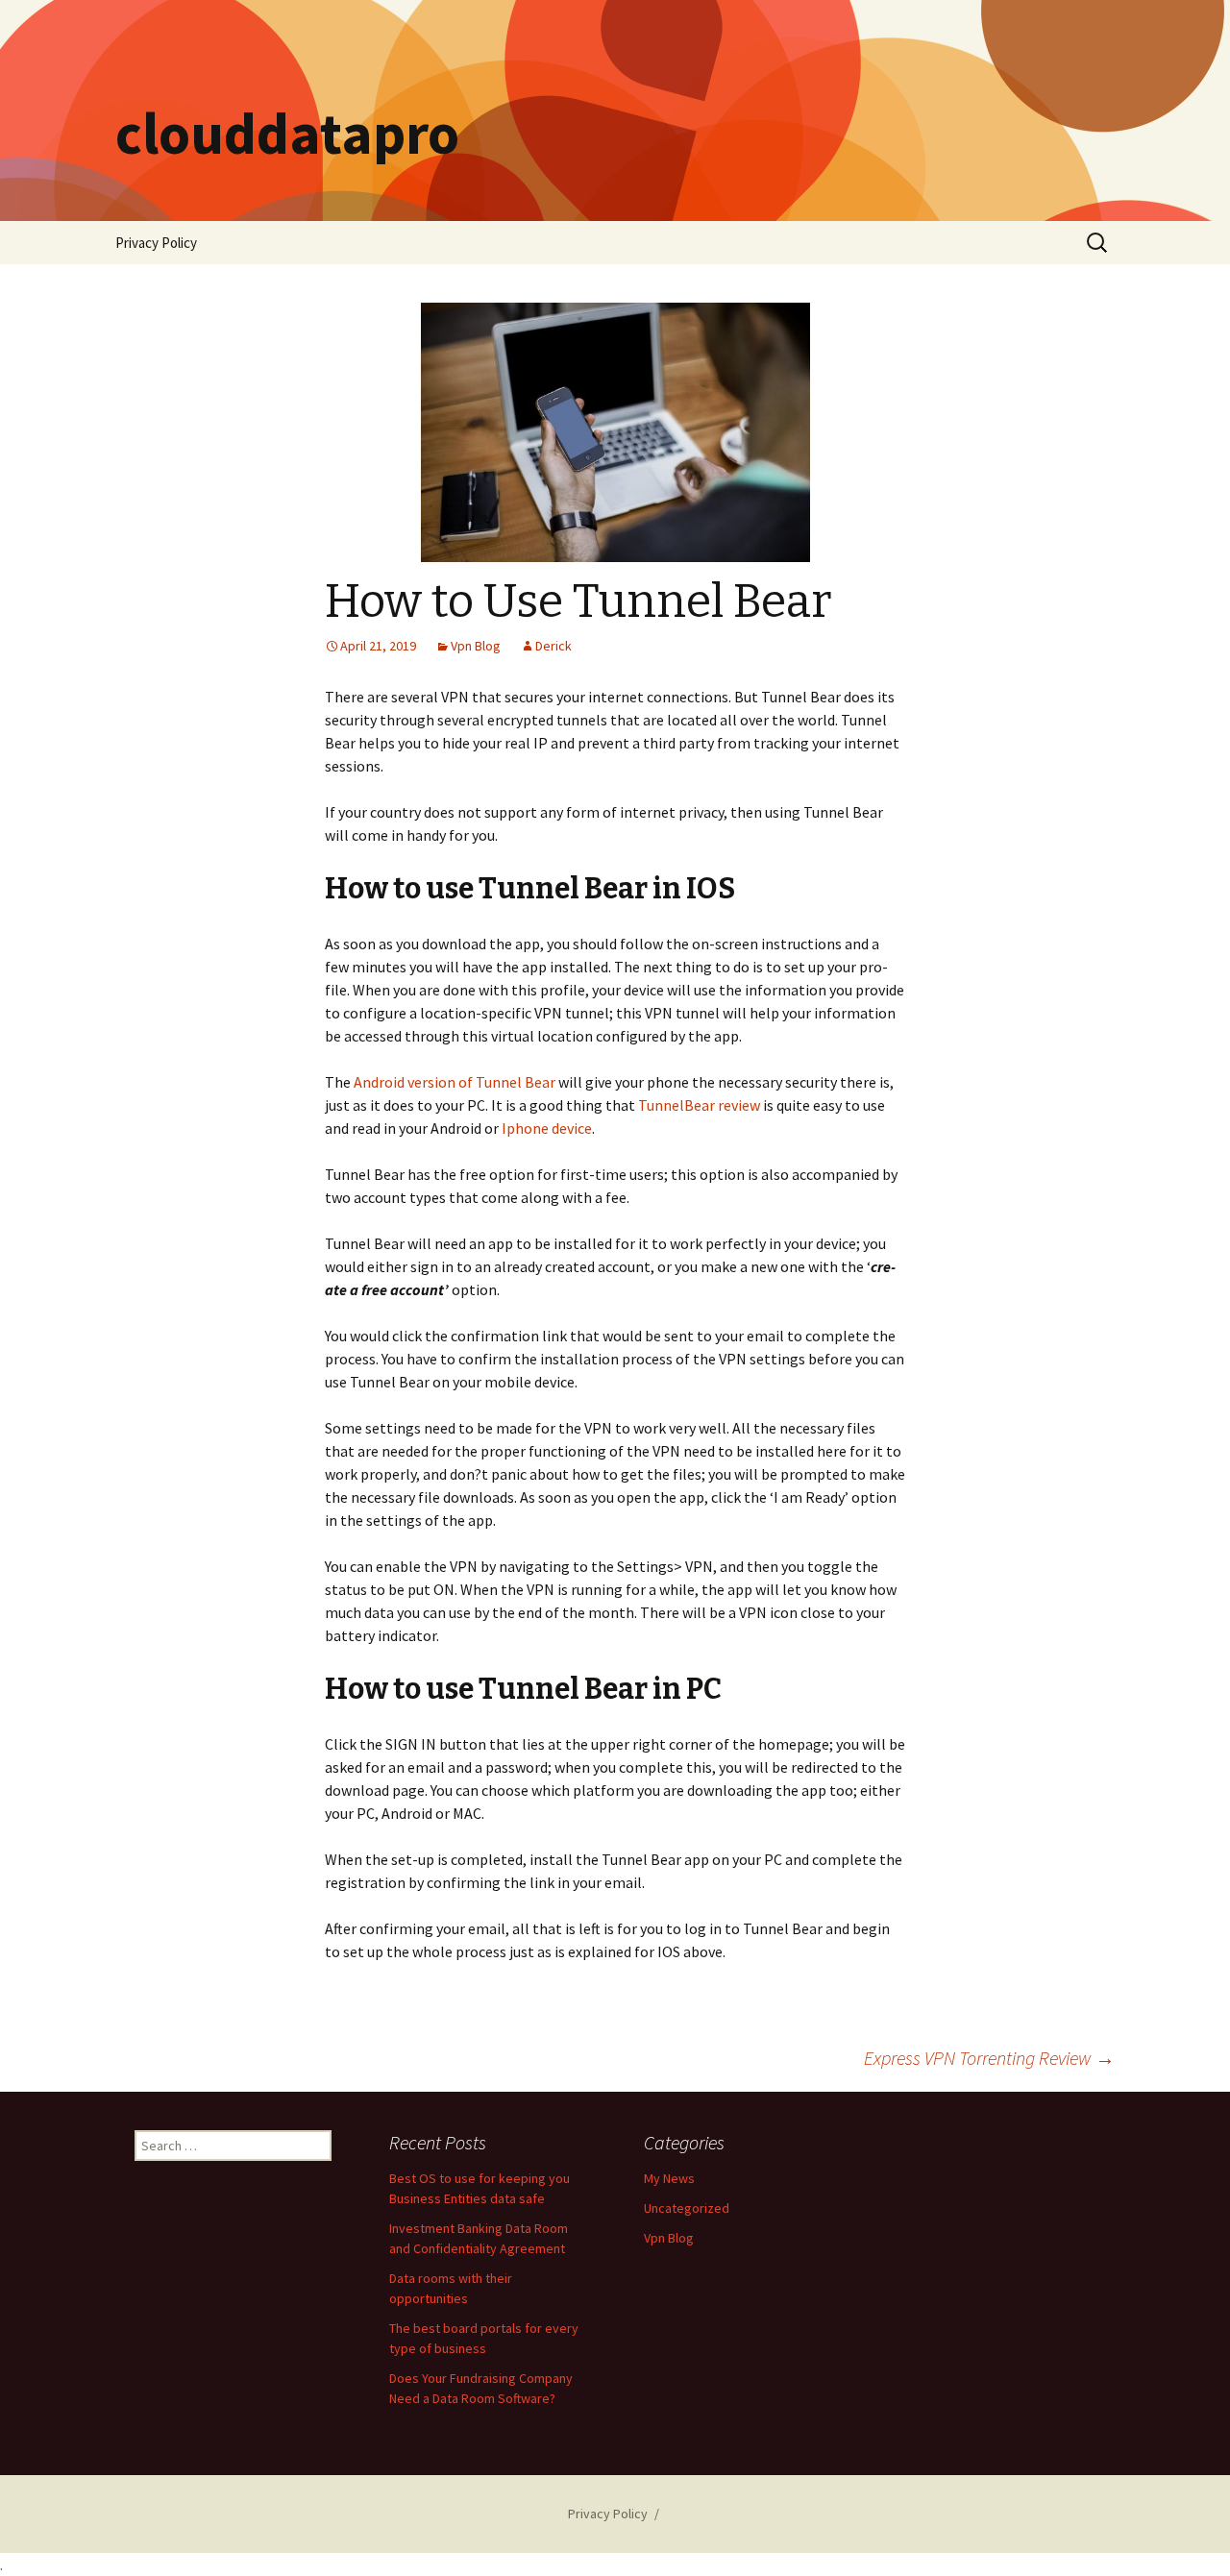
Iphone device (547, 1128)
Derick (553, 646)
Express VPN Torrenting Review (989, 2058)
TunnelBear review (699, 1105)
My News (669, 2178)
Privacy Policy (156, 243)
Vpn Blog (476, 646)
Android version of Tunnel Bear (455, 1082)
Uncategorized (687, 2208)
